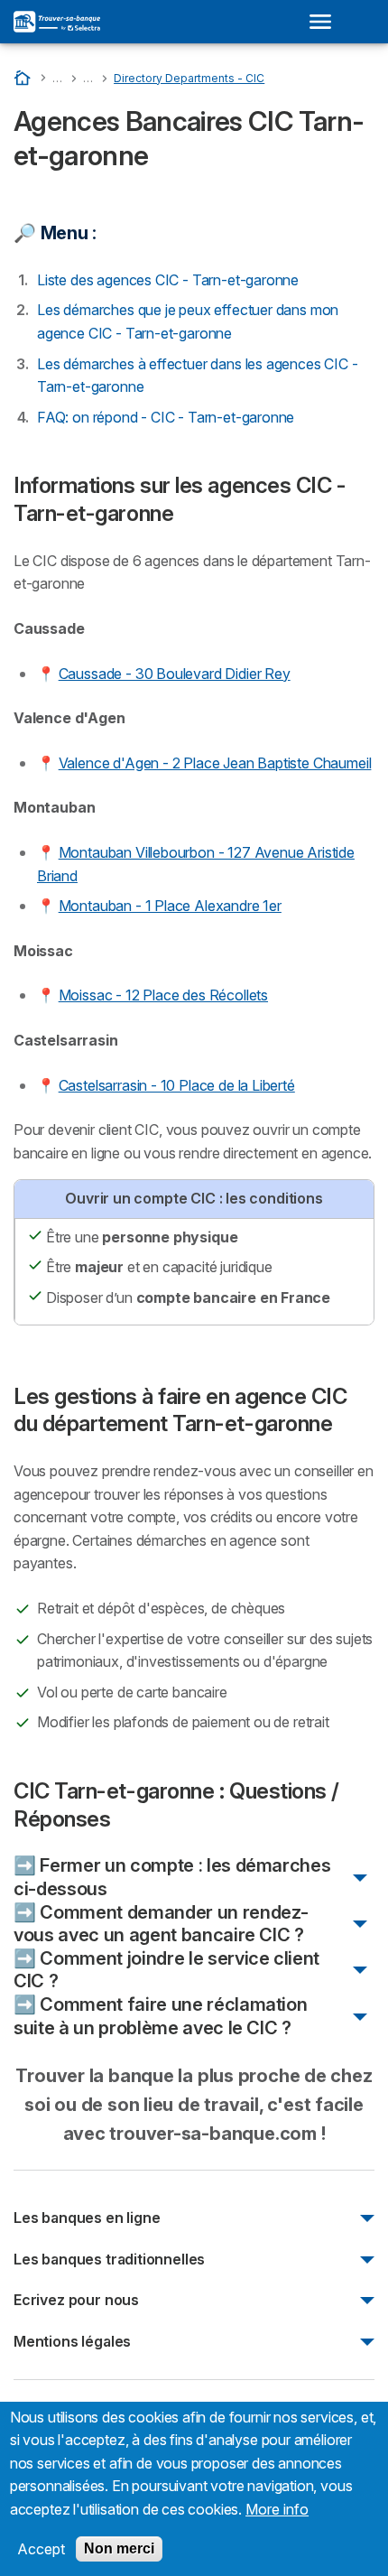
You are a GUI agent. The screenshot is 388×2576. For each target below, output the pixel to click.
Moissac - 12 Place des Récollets (163, 995)
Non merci (119, 2548)
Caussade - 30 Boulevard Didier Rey (175, 674)
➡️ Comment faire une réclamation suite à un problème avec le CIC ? (160, 2016)
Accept (41, 2549)
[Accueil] (24, 77)
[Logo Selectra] (57, 22)
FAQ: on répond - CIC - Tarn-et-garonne (166, 417)
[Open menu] (326, 22)
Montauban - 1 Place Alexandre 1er (170, 906)
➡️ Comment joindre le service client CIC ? (166, 1970)
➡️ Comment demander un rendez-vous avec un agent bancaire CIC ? (161, 1924)
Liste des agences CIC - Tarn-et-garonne (168, 280)
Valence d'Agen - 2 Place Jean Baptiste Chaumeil (215, 763)
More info (277, 2509)
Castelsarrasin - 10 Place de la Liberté (177, 1085)
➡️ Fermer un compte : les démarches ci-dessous (172, 1877)
